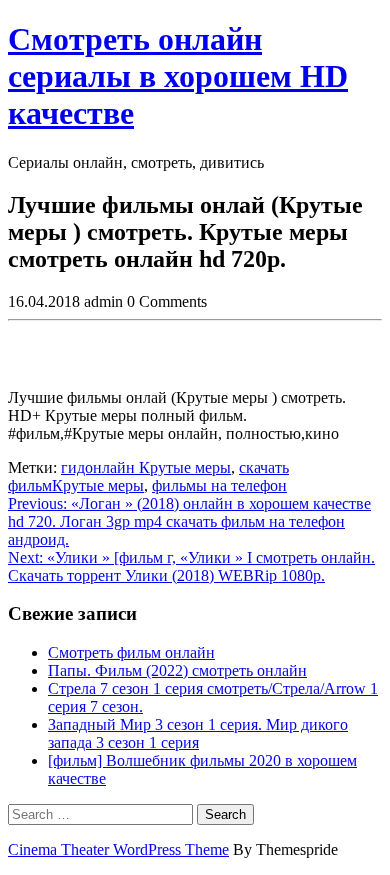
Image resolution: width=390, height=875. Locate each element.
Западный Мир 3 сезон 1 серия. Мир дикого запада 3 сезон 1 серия (198, 733)
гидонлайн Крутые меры (146, 467)
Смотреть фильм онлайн (131, 652)
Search (225, 814)
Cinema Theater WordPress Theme (118, 849)
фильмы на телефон (219, 485)
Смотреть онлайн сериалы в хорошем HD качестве (178, 76)
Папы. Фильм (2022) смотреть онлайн (177, 670)
